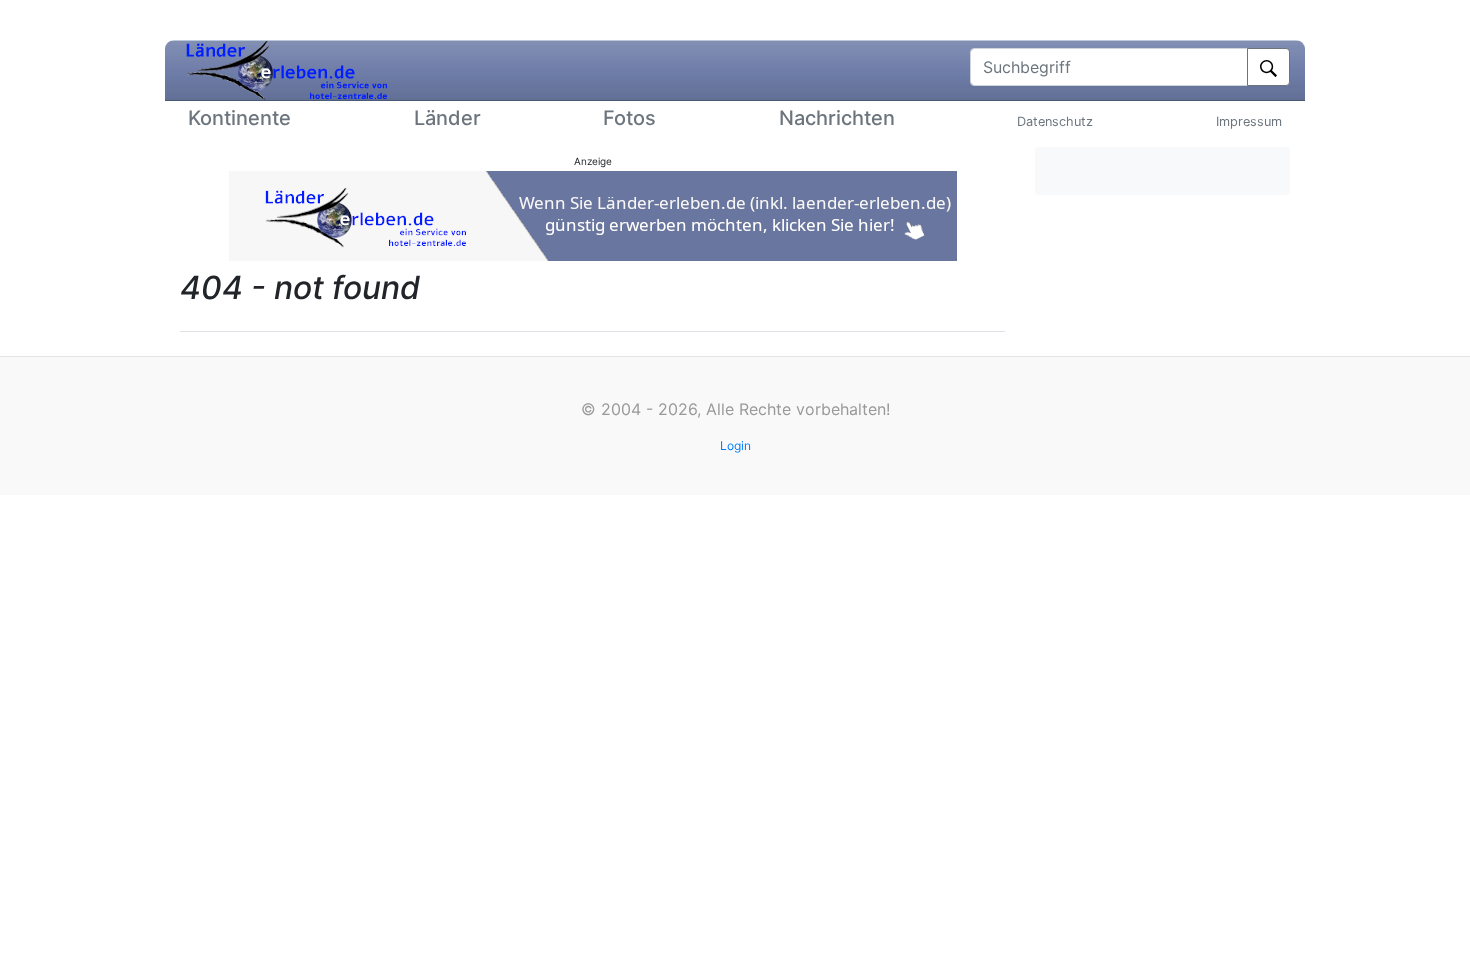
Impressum (1249, 121)
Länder (447, 118)
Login (735, 445)
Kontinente (239, 118)
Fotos (629, 118)
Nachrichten (837, 118)
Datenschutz (1055, 121)
